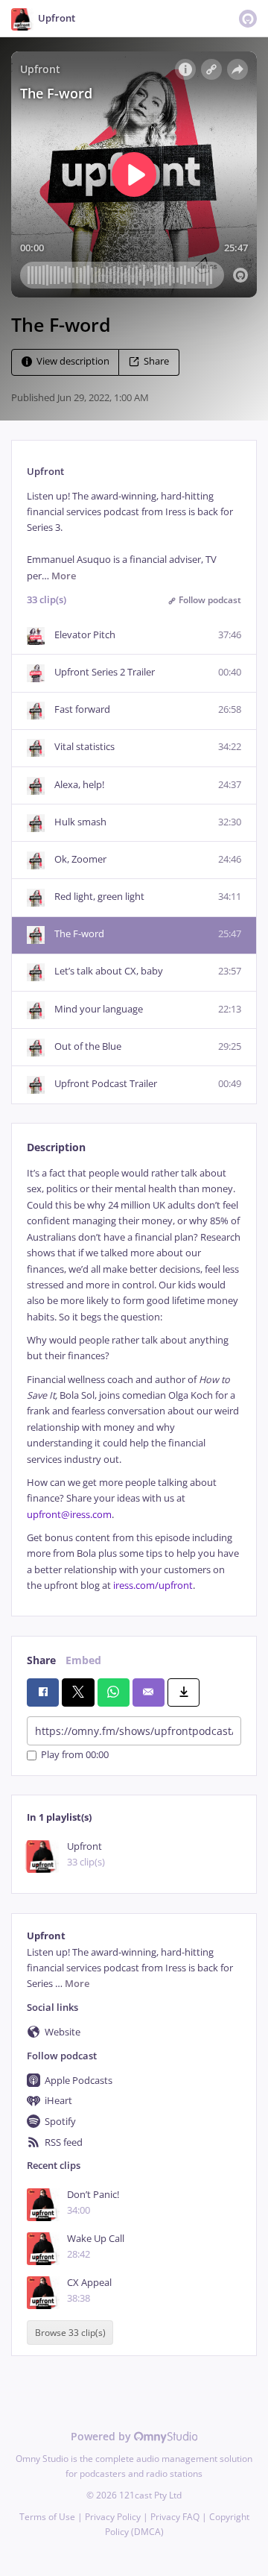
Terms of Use (47, 2517)
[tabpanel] (134, 1379)
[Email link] (149, 1692)
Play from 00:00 (75, 1755)
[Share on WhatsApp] (114, 1692)
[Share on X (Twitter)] (78, 1692)
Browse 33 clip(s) (70, 2333)
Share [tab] (41, 1660)
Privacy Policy (113, 2517)
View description (73, 361)
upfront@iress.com (69, 1515)
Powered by (102, 2436)
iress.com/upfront (153, 1585)
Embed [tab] (83, 1660)
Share (156, 361)
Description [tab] (56, 1147)
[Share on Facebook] (43, 1692)
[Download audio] (184, 1692)
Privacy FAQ (175, 2517)
